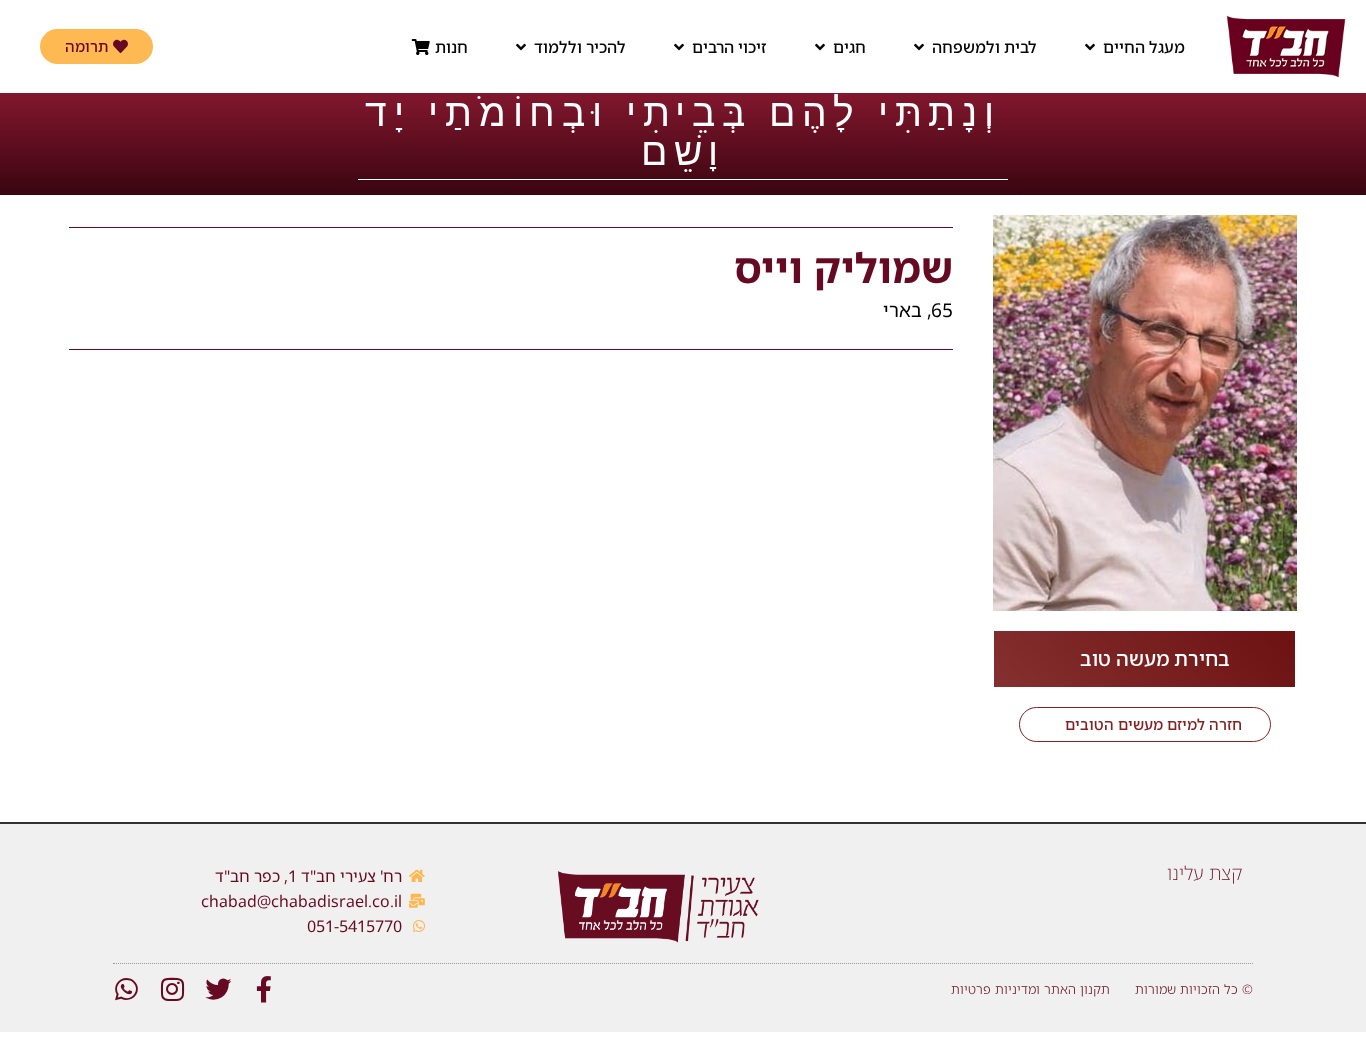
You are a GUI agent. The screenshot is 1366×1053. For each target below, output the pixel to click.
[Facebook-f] (264, 989)
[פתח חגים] (820, 47)
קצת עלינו (1205, 873)
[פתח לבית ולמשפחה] (919, 47)
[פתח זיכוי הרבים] (679, 47)
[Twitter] (218, 989)
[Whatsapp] (126, 989)
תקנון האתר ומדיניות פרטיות (1030, 989)
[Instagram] (172, 989)
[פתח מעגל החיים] (1090, 47)
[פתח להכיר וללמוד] (521, 47)
